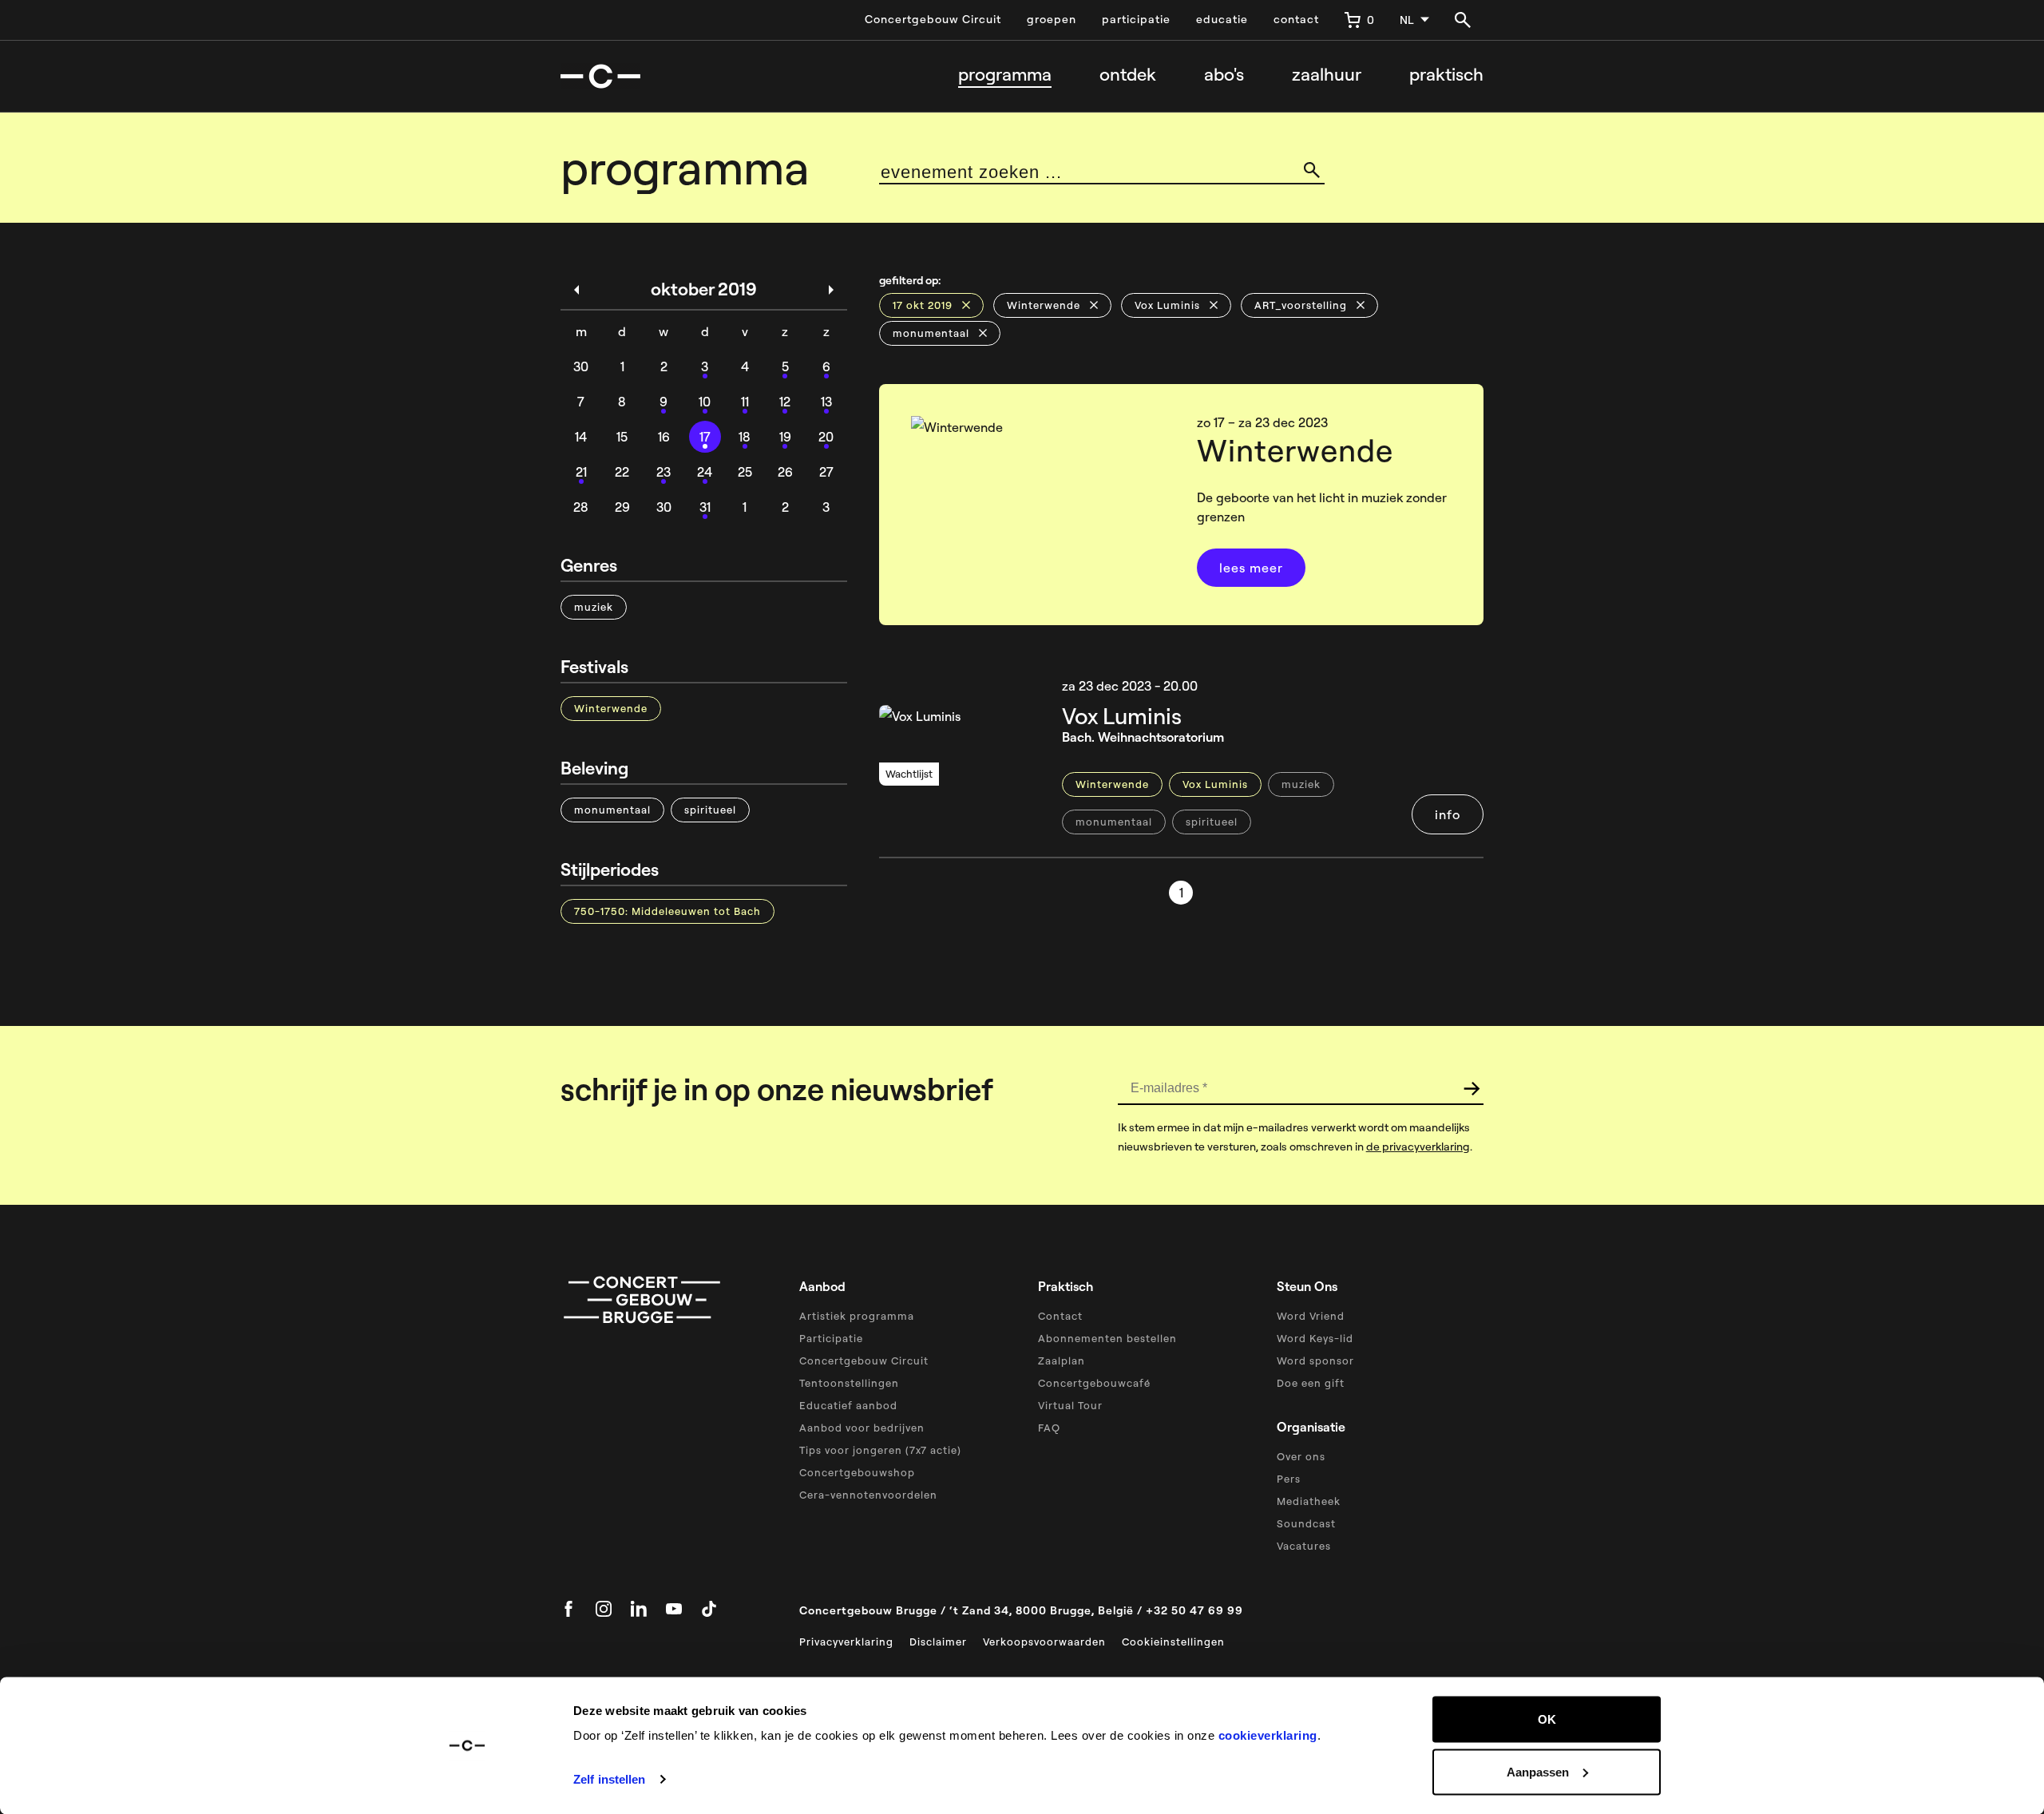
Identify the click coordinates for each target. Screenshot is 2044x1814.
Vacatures (1304, 1546)
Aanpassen (1538, 1771)
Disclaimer (938, 1642)
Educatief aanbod (848, 1405)
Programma (1005, 75)
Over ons (1301, 1456)
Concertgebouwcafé (1094, 1383)
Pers (1289, 1479)
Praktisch (1446, 75)
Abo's (1224, 75)
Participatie (831, 1338)
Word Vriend (1311, 1316)
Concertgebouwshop (857, 1472)
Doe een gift (1311, 1383)
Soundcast (1306, 1523)
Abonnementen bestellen (1107, 1338)
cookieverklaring (1268, 1735)
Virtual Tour (1070, 1405)
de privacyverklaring (1418, 1147)
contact (1296, 19)
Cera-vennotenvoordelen (868, 1495)
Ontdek (1128, 75)
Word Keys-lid (1315, 1338)
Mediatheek (1309, 1501)
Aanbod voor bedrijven (862, 1428)
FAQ (1049, 1428)
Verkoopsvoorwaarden (1044, 1642)
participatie (1136, 19)
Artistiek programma (857, 1316)
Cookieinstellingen (1173, 1642)
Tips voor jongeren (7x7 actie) (880, 1450)
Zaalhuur (1327, 75)
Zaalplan (1062, 1360)
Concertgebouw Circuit (933, 19)
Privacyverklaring (846, 1642)
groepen (1052, 19)
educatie (1222, 19)
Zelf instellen (609, 1779)
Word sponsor (1315, 1360)
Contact (1060, 1316)
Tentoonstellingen (849, 1383)
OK (1547, 1719)
